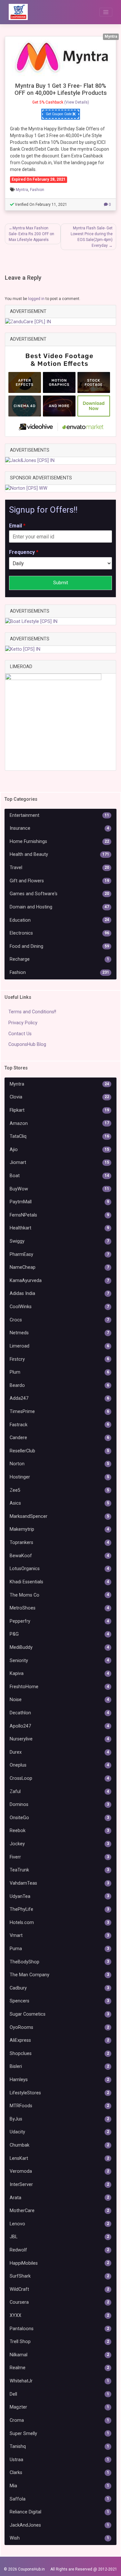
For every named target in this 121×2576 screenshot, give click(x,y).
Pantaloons (59, 2329)
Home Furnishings (59, 842)
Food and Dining (59, 946)
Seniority (59, 1661)
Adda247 (59, 1398)
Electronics (59, 933)
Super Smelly (59, 2434)
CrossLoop (59, 1778)
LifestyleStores (59, 2093)
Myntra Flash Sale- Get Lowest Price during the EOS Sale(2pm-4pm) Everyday (92, 237)
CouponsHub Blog (27, 1044)
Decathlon (59, 1713)
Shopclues (59, 2054)
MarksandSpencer (59, 1516)
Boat (59, 1176)
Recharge (59, 959)
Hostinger (59, 1477)
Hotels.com (59, 1923)
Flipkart (59, 1110)
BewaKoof (59, 1556)
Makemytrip (59, 1529)
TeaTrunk (59, 1870)
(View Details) (77, 102)
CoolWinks (59, 1307)
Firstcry (59, 1359)
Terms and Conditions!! (32, 1012)
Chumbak (59, 2145)
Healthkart (59, 1228)
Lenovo (59, 2224)
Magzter (59, 2407)
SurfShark (59, 2276)
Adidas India (59, 1293)
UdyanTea (59, 1896)
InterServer (59, 2185)
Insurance (59, 828)
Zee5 (59, 1490)
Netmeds (59, 1333)
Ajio (59, 1150)
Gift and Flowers (59, 881)
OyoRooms (59, 2027)
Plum (59, 1372)
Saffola (59, 2499)
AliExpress (59, 2040)
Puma (59, 1949)
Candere (59, 1438)
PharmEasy (59, 1254)
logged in (36, 299)
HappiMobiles (59, 2263)
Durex (59, 1752)
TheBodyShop (59, 1962)
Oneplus (59, 1765)
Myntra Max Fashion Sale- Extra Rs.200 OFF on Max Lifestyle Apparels (31, 234)
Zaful (59, 1792)
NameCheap (59, 1267)
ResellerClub (59, 1451)
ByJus (59, 2119)
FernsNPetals (59, 1215)
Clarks (59, 2473)
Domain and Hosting (59, 907)
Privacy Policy (23, 1023)
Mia (59, 2486)
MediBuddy (59, 1647)
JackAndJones (59, 2525)
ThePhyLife (59, 1909)
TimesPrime (59, 1412)
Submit (61, 583)
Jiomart (59, 1163)
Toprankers (59, 1543)
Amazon (59, 1123)
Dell (59, 2394)
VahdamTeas (59, 1883)
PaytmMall (59, 1202)
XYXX (59, 2315)
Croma (59, 2420)
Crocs (59, 1320)
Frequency (24, 552)
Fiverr (59, 1857)
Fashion (37, 190)
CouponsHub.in (31, 2569)
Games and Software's (59, 894)
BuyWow (59, 1189)
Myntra (22, 190)
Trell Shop (59, 2342)
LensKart (59, 2158)
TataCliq (59, 1136)
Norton (59, 1464)
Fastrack (59, 1425)
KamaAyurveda (59, 1281)
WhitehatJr (59, 2381)
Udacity (59, 2132)
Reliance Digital (59, 2512)
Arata (59, 2198)
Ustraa (59, 2460)
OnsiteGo (59, 1818)
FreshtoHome (59, 1687)
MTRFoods (59, 2106)
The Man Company (59, 1975)
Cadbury (59, 1988)
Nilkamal (59, 2355)
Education (59, 920)
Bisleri (59, 2066)
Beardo (59, 1385)
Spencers (59, 2001)
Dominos (59, 1804)
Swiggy (59, 1241)
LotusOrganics (59, 1569)
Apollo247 (59, 1726)
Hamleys (59, 2080)
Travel (59, 868)
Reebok (59, 1831)
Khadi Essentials (59, 1582)
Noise (59, 1700)
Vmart (59, 1935)
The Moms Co (59, 1595)
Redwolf (59, 2250)
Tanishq (59, 2446)
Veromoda (59, 2171)
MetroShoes (59, 1608)
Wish (59, 2538)
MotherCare (59, 2211)
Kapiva (59, 1674)
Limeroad (59, 1346)
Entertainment (59, 815)
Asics (59, 1503)
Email (17, 526)
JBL (59, 2237)
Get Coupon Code (59, 114)
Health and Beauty (59, 854)
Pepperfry (59, 1621)
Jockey (59, 1844)
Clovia (59, 1097)
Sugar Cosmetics (59, 2014)
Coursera (59, 2302)
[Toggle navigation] (106, 12)
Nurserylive (59, 1739)
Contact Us (20, 1034)
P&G (59, 1634)
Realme (59, 2368)
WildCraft (59, 2289)
